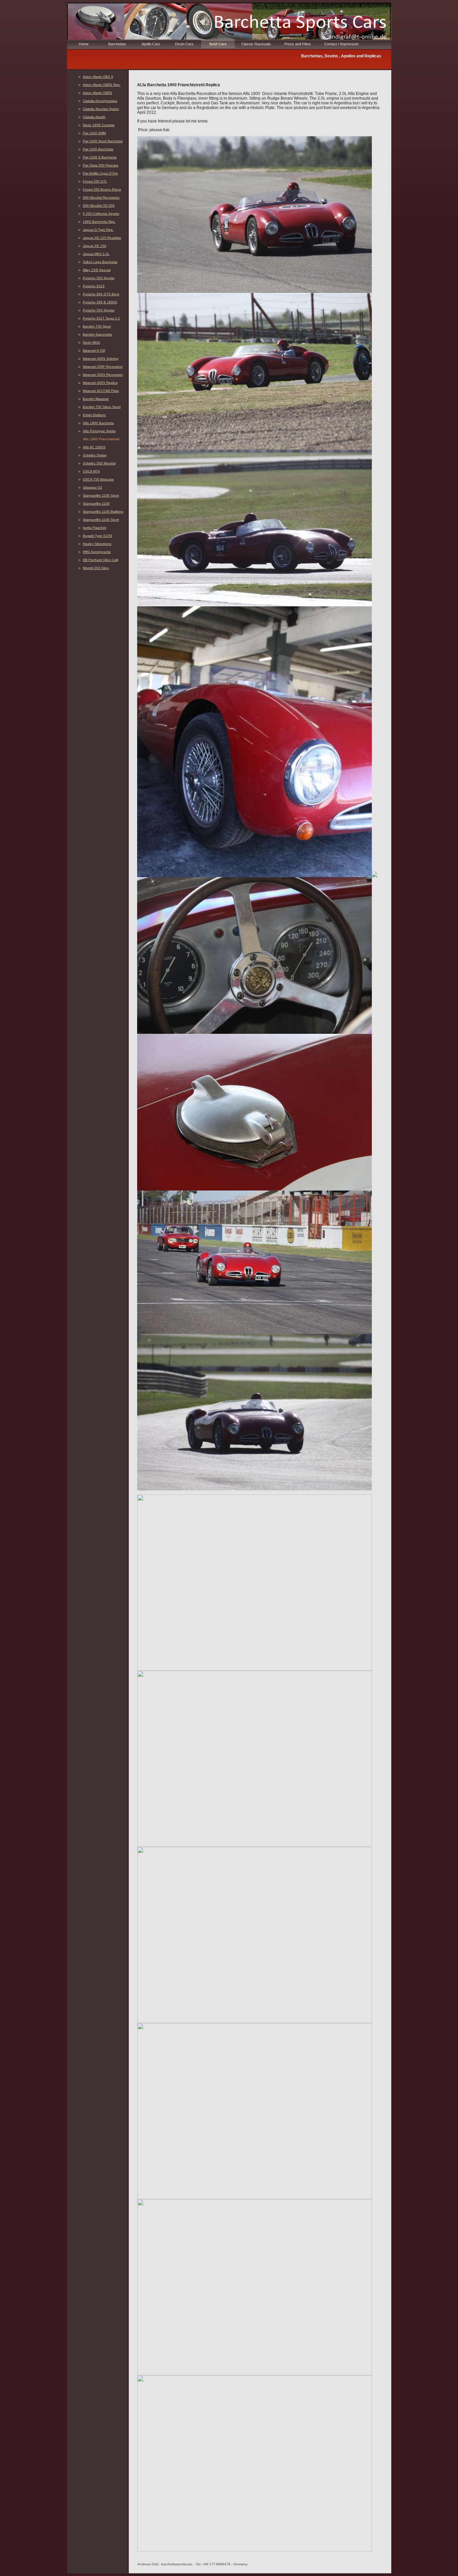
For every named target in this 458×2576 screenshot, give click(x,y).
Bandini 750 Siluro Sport (102, 407)
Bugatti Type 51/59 (98, 536)
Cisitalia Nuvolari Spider (101, 109)
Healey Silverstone (97, 544)
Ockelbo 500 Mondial (99, 463)
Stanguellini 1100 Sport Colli (101, 520)
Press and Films (298, 44)
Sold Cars (218, 44)
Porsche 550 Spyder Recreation (99, 311)
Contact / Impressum (341, 44)
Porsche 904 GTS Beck (101, 294)
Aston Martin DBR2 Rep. (102, 85)
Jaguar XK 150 (95, 246)
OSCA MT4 (91, 471)
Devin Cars (184, 44)
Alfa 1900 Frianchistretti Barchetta (101, 440)
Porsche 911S (94, 286)
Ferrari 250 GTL (95, 181)
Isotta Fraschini (95, 528)
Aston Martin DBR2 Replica (98, 93)
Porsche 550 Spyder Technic (99, 279)
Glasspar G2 (93, 487)
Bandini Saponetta (97, 334)
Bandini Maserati (96, 399)
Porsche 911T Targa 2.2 (101, 318)
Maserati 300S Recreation (103, 375)
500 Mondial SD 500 (99, 206)
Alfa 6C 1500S (94, 447)
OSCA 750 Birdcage (98, 479)
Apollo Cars (151, 44)
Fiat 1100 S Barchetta (100, 157)
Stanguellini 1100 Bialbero (103, 512)
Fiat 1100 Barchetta (98, 149)
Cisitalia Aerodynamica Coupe (100, 102)
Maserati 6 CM (94, 350)
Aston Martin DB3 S (98, 77)
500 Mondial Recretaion (101, 197)
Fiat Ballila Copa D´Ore (100, 173)
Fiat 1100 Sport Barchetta (103, 141)
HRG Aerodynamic (97, 552)
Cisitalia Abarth (94, 117)
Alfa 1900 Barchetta (98, 423)
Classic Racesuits (256, 44)
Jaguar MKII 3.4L (96, 254)
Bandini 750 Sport (97, 326)
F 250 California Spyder (101, 214)
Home (84, 44)
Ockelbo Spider (95, 455)
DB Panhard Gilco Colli (100, 560)
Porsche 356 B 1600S (100, 302)
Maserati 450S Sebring (101, 359)
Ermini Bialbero (94, 415)
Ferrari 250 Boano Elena (102, 189)
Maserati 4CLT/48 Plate (101, 391)
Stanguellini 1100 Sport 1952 (101, 496)
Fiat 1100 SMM (94, 133)
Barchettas (117, 44)
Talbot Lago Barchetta (100, 262)
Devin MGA (92, 342)
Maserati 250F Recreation (103, 367)
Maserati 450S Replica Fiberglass (100, 383)
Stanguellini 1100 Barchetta (96, 504)
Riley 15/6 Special (97, 270)
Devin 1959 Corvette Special (99, 126)
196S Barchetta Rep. (99, 222)
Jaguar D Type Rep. (98, 230)
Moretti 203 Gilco (96, 568)
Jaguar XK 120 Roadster (102, 238)
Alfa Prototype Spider (99, 431)
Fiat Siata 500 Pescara (101, 165)
